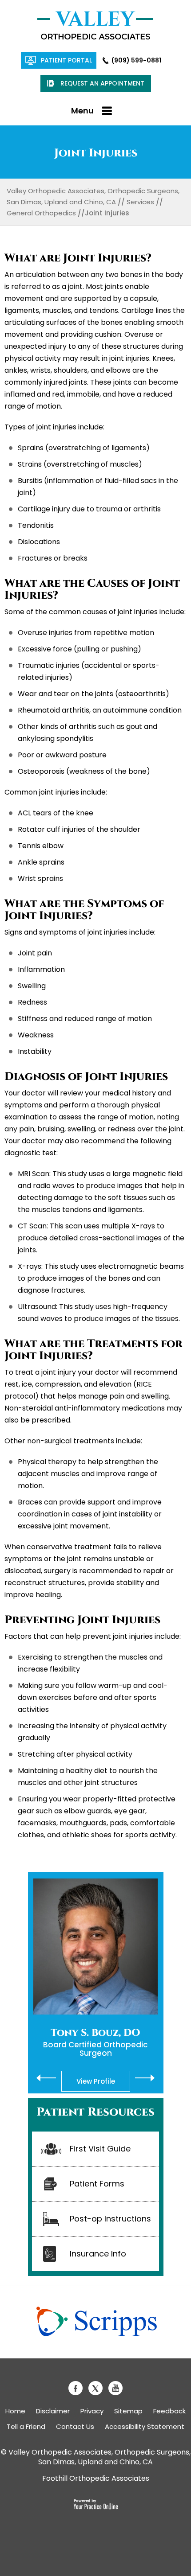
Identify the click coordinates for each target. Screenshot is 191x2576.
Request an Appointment (102, 83)
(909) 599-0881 (136, 60)
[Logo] (95, 25)
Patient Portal (66, 60)
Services (140, 202)
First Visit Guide (100, 2149)
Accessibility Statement (145, 2426)
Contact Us (75, 2426)
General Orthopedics (41, 213)
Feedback (169, 2411)
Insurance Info (98, 2254)
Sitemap (128, 2411)
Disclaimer (53, 2411)
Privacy (92, 2411)
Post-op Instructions (110, 2219)
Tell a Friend (26, 2426)
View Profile (96, 2081)
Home (15, 2411)
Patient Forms (97, 2184)
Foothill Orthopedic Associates (96, 2478)
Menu (82, 111)
